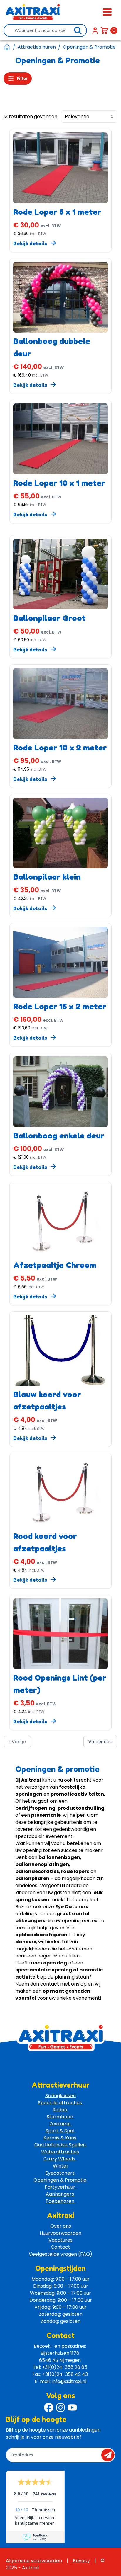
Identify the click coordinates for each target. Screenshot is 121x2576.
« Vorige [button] (17, 1742)
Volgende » (100, 1742)
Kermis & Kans (60, 2138)
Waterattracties (60, 2152)
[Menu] (107, 12)
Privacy (81, 2561)
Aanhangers (60, 2194)
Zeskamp (61, 2124)
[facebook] (49, 2408)
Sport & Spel (60, 2131)
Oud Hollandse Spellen (61, 2145)
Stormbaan (60, 2117)
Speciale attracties (60, 2103)
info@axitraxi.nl (69, 2381)
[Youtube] (72, 2408)
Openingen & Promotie (60, 2180)
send (110, 2455)
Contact (60, 2247)
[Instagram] (60, 2408)
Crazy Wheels (60, 2159)
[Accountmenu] (95, 30)
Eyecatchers (60, 2173)
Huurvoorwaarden (60, 2233)
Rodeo (60, 2110)
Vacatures (60, 2240)
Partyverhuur (60, 2187)
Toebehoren (60, 2201)
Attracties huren (37, 47)
